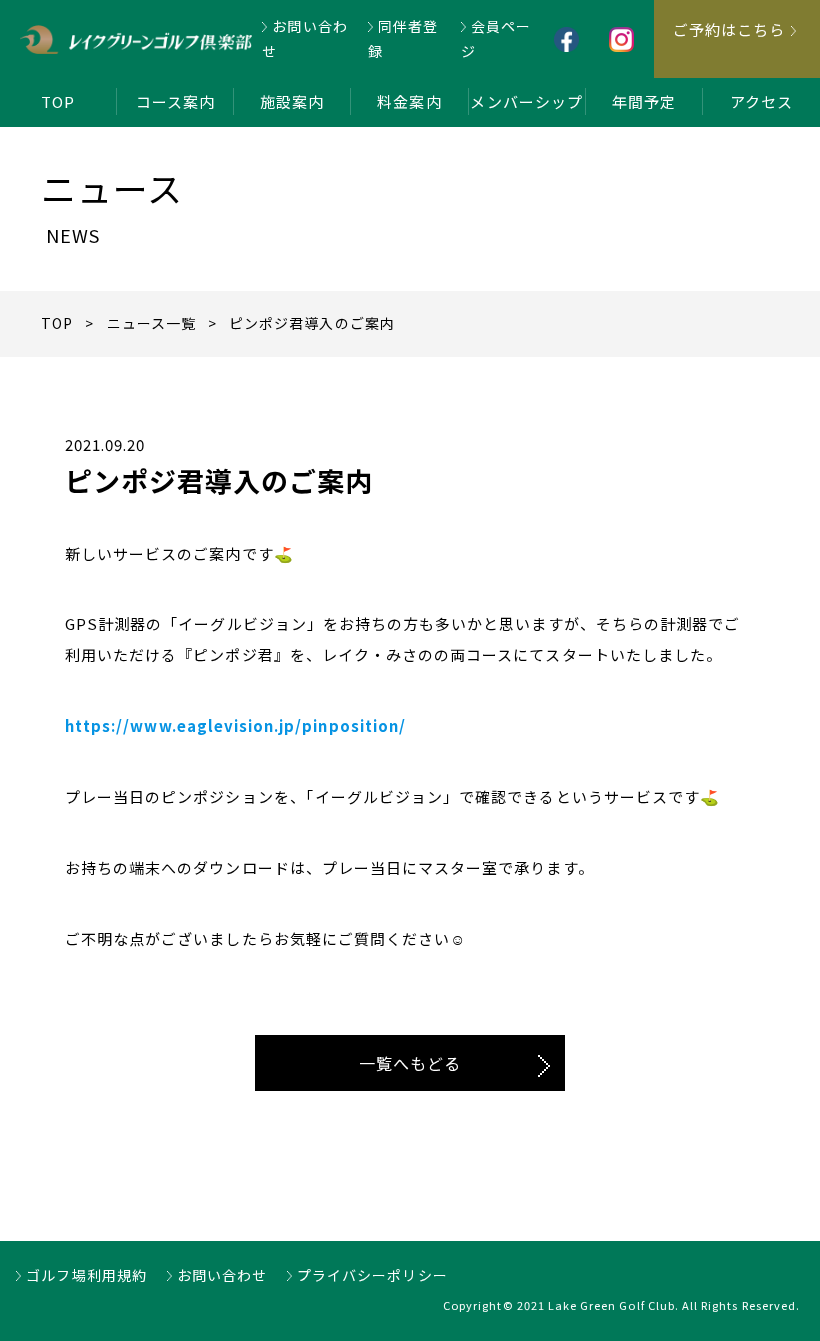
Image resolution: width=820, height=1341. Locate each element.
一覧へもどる (410, 1063)
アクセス (761, 101)
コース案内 (175, 101)
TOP (58, 101)
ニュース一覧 (151, 323)
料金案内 (409, 101)
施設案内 (292, 101)
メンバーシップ (526, 101)
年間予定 (644, 101)
